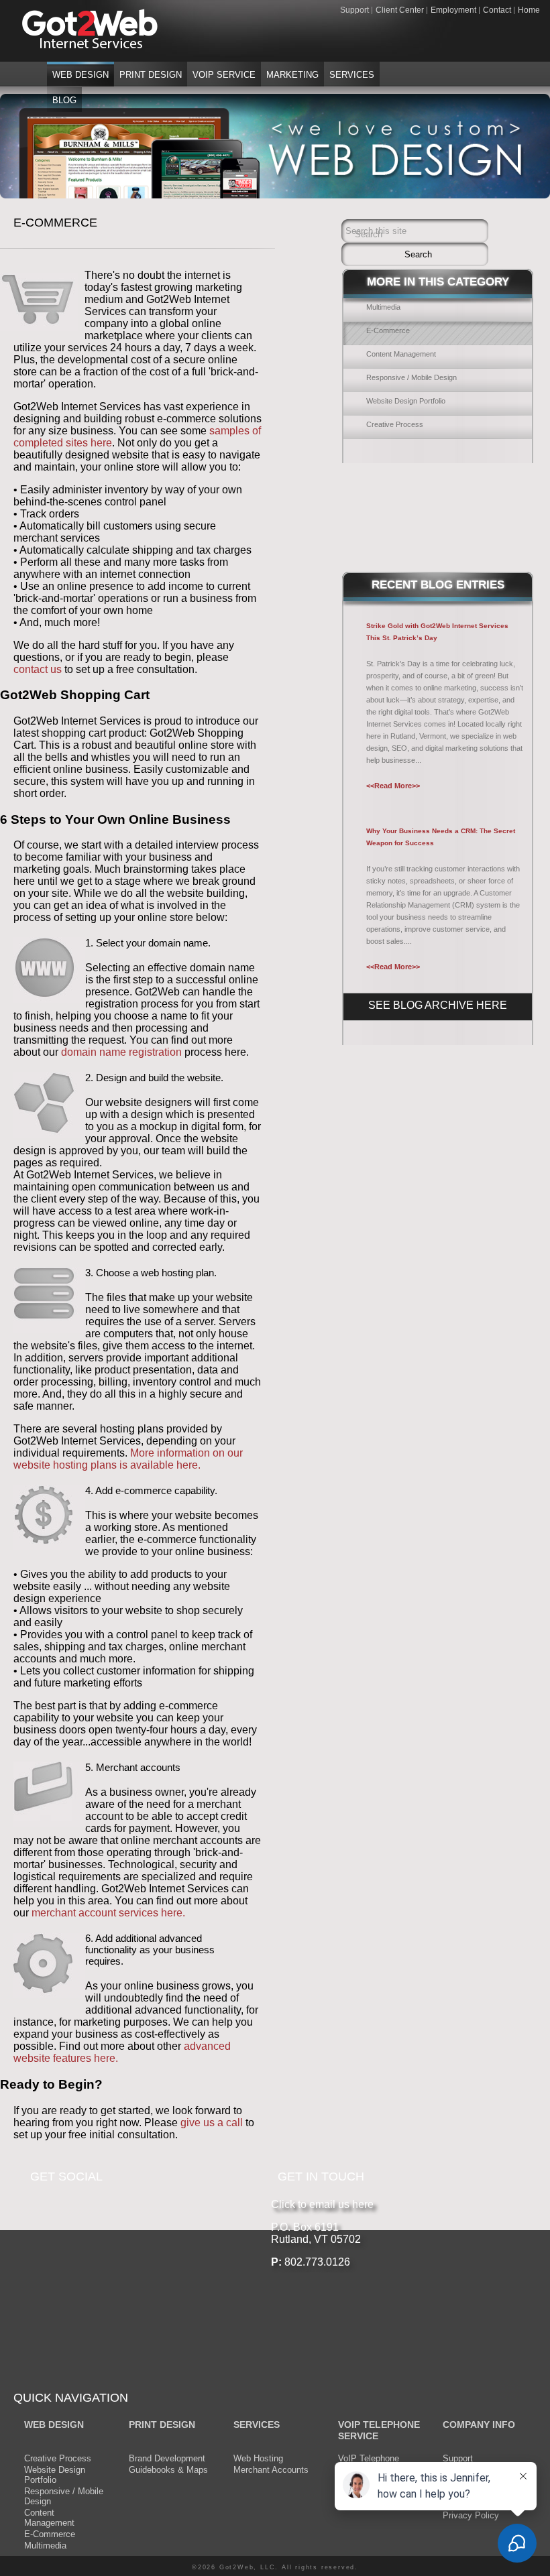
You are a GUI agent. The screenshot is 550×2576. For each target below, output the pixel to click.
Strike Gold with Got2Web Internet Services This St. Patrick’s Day (437, 632)
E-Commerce (388, 330)
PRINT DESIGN (162, 2425)
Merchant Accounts (271, 2470)
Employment (453, 10)
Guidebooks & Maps (168, 2470)
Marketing (292, 75)
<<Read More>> (393, 786)
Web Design (80, 75)
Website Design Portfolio (406, 401)
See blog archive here (438, 1005)
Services (352, 75)
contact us (39, 669)
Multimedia (383, 307)
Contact (497, 10)
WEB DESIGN (54, 2425)
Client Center (400, 10)
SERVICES (257, 2425)
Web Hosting (258, 2458)
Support (354, 10)
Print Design (151, 75)
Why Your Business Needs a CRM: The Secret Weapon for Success (441, 837)
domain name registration (121, 1052)
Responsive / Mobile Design (411, 377)
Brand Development (167, 2458)
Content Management (401, 354)
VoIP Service (224, 75)
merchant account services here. (108, 1913)
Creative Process (395, 424)
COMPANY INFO (479, 2425)
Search (369, 234)
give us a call (210, 2123)
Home (529, 10)
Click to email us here (322, 2204)
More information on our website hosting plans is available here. (128, 1459)
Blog (64, 100)
